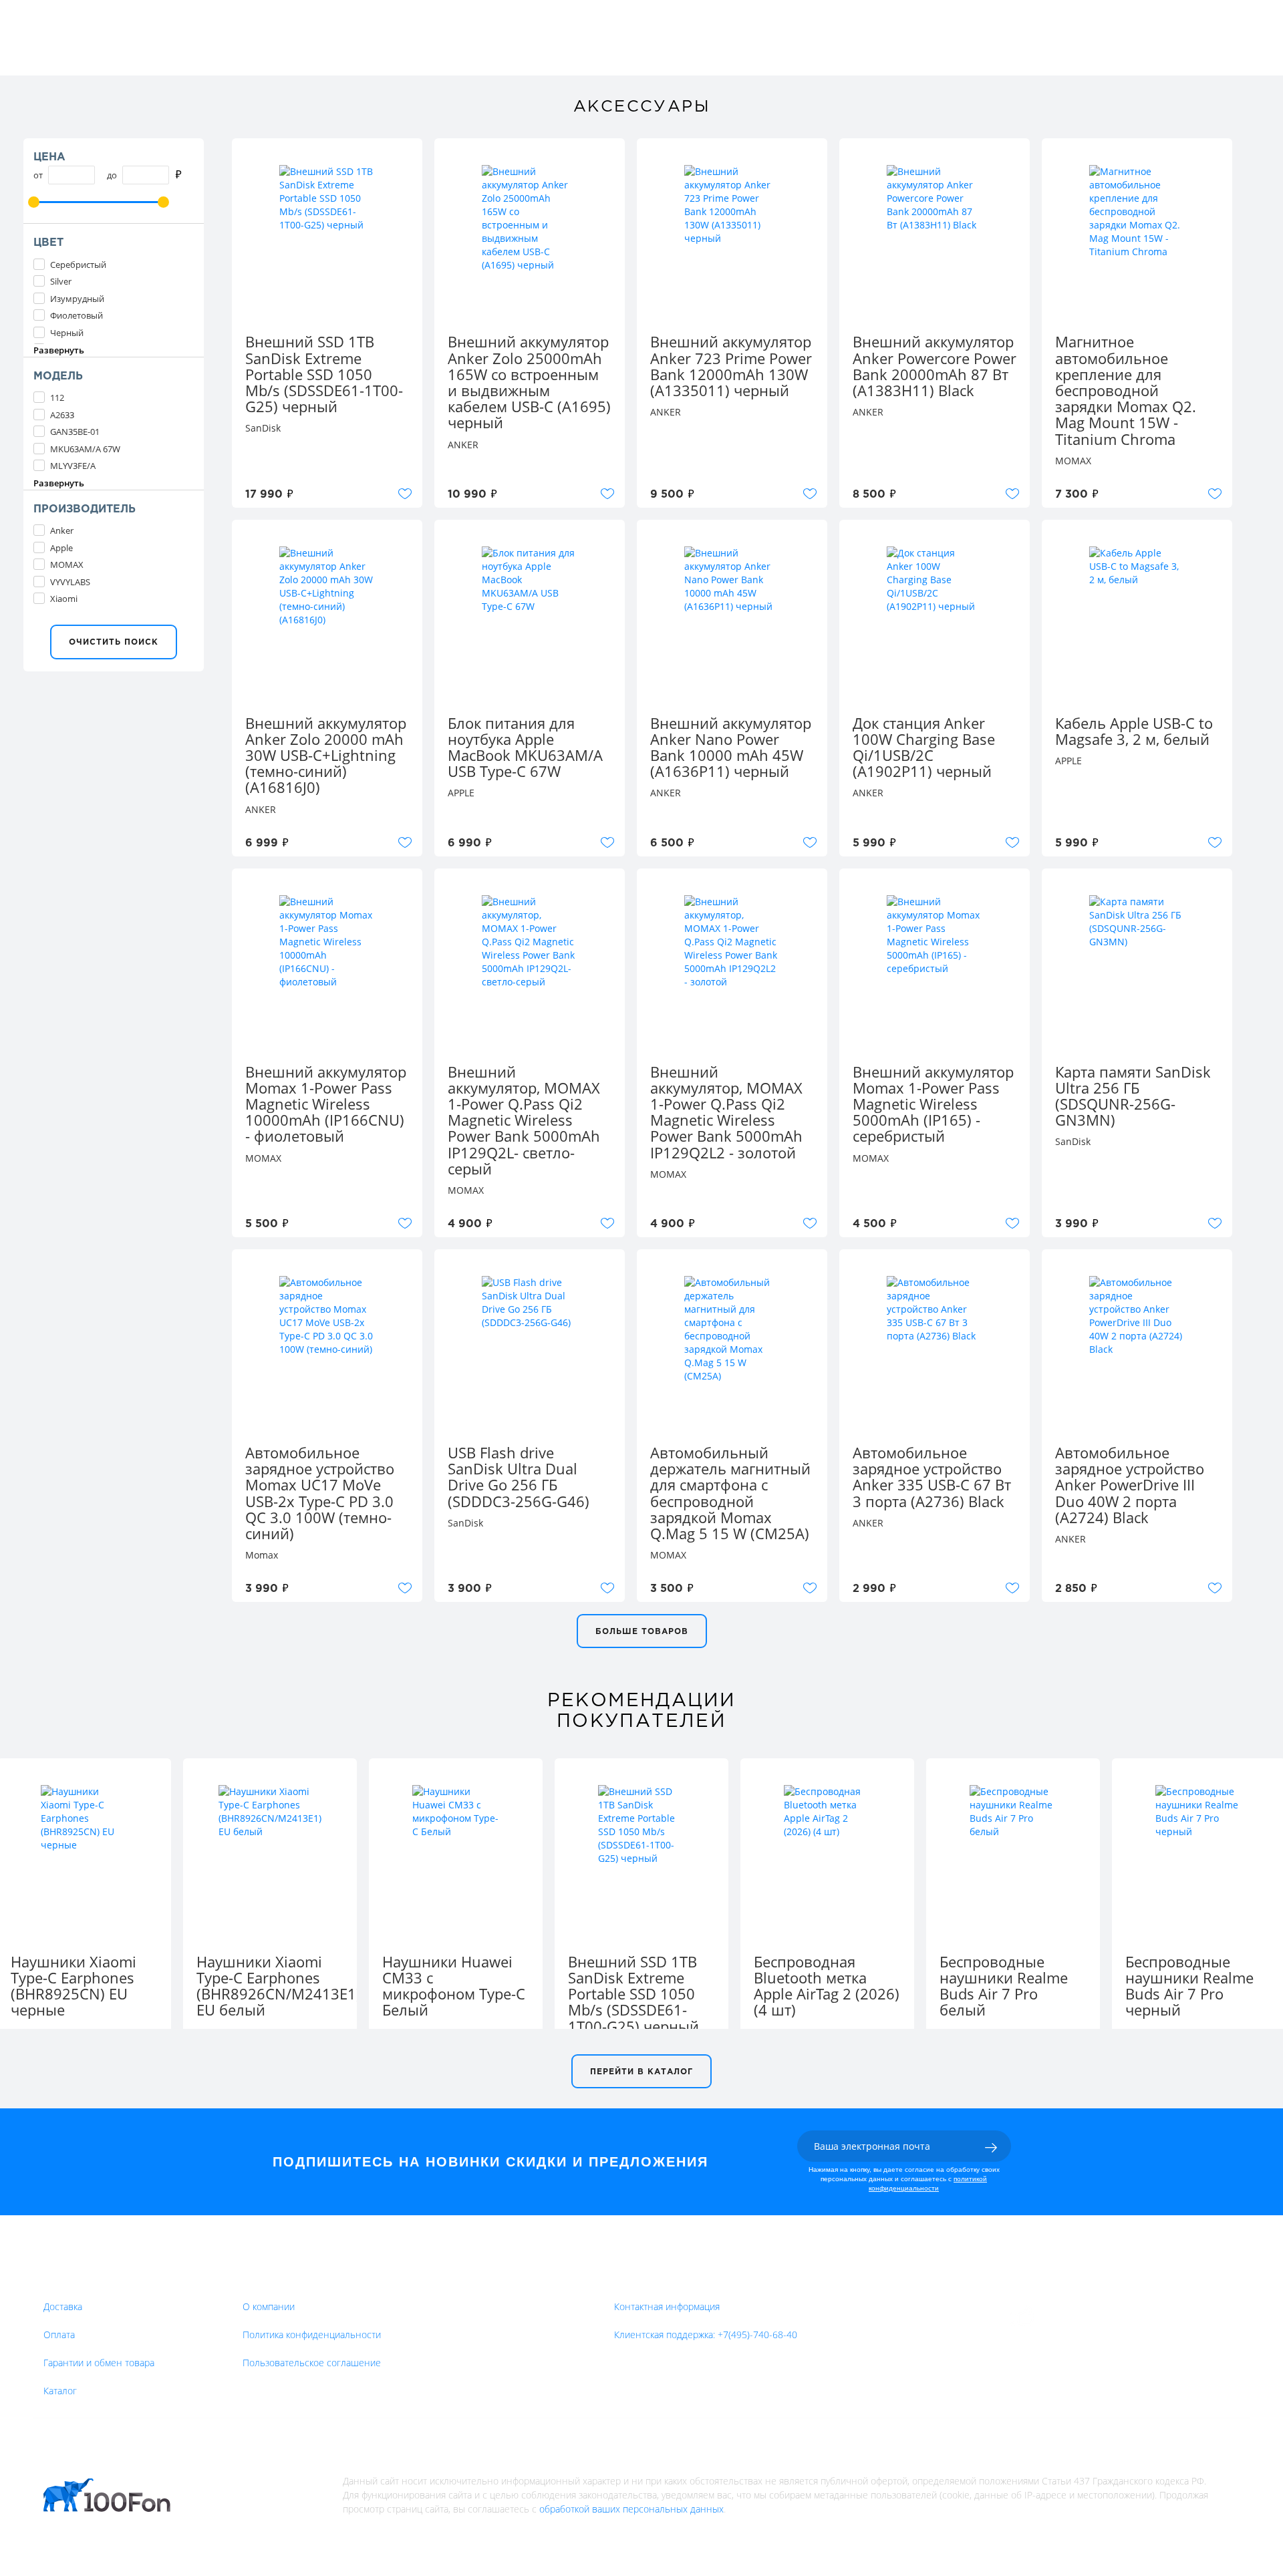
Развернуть (59, 350)
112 (57, 397)
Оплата (59, 2334)
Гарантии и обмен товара (99, 2363)
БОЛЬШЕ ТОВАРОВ (642, 1632)
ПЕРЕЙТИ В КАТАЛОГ (641, 2072)
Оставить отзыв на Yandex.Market (1122, 2316)
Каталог (60, 2391)
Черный (67, 333)
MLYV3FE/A (73, 466)
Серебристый (78, 265)
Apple (61, 548)
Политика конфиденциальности (312, 2334)
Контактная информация (667, 2306)
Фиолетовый (77, 315)
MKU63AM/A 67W (85, 449)
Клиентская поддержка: (706, 2334)
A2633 (62, 415)
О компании (269, 2306)
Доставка (63, 2306)
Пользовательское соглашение (312, 2363)
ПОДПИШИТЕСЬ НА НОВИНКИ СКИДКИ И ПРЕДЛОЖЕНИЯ (490, 2162)
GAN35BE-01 (75, 432)
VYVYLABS (70, 582)
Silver (61, 281)
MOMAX (67, 565)
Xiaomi (64, 599)
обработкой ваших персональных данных (631, 2509)
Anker (62, 530)
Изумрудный (77, 299)
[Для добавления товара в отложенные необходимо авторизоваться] (405, 494)
